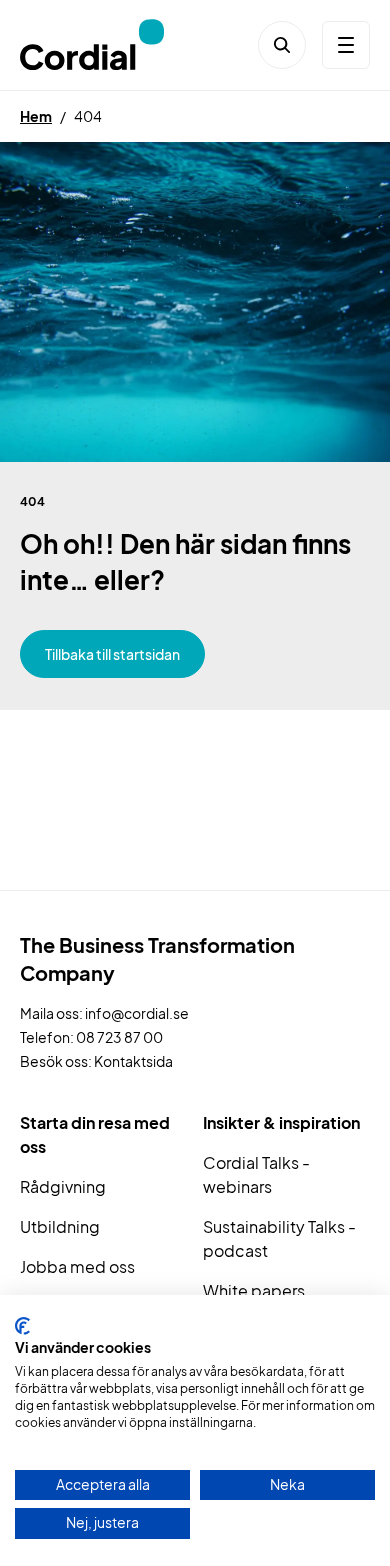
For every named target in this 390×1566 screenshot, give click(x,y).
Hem (36, 116)
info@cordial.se (137, 1013)
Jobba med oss (77, 1266)
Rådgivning (63, 1186)
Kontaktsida (133, 1061)
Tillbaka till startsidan (112, 654)
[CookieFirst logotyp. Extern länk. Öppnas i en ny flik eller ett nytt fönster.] (22, 1326)
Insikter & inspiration (281, 1122)
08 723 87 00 (119, 1037)
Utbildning (60, 1226)
